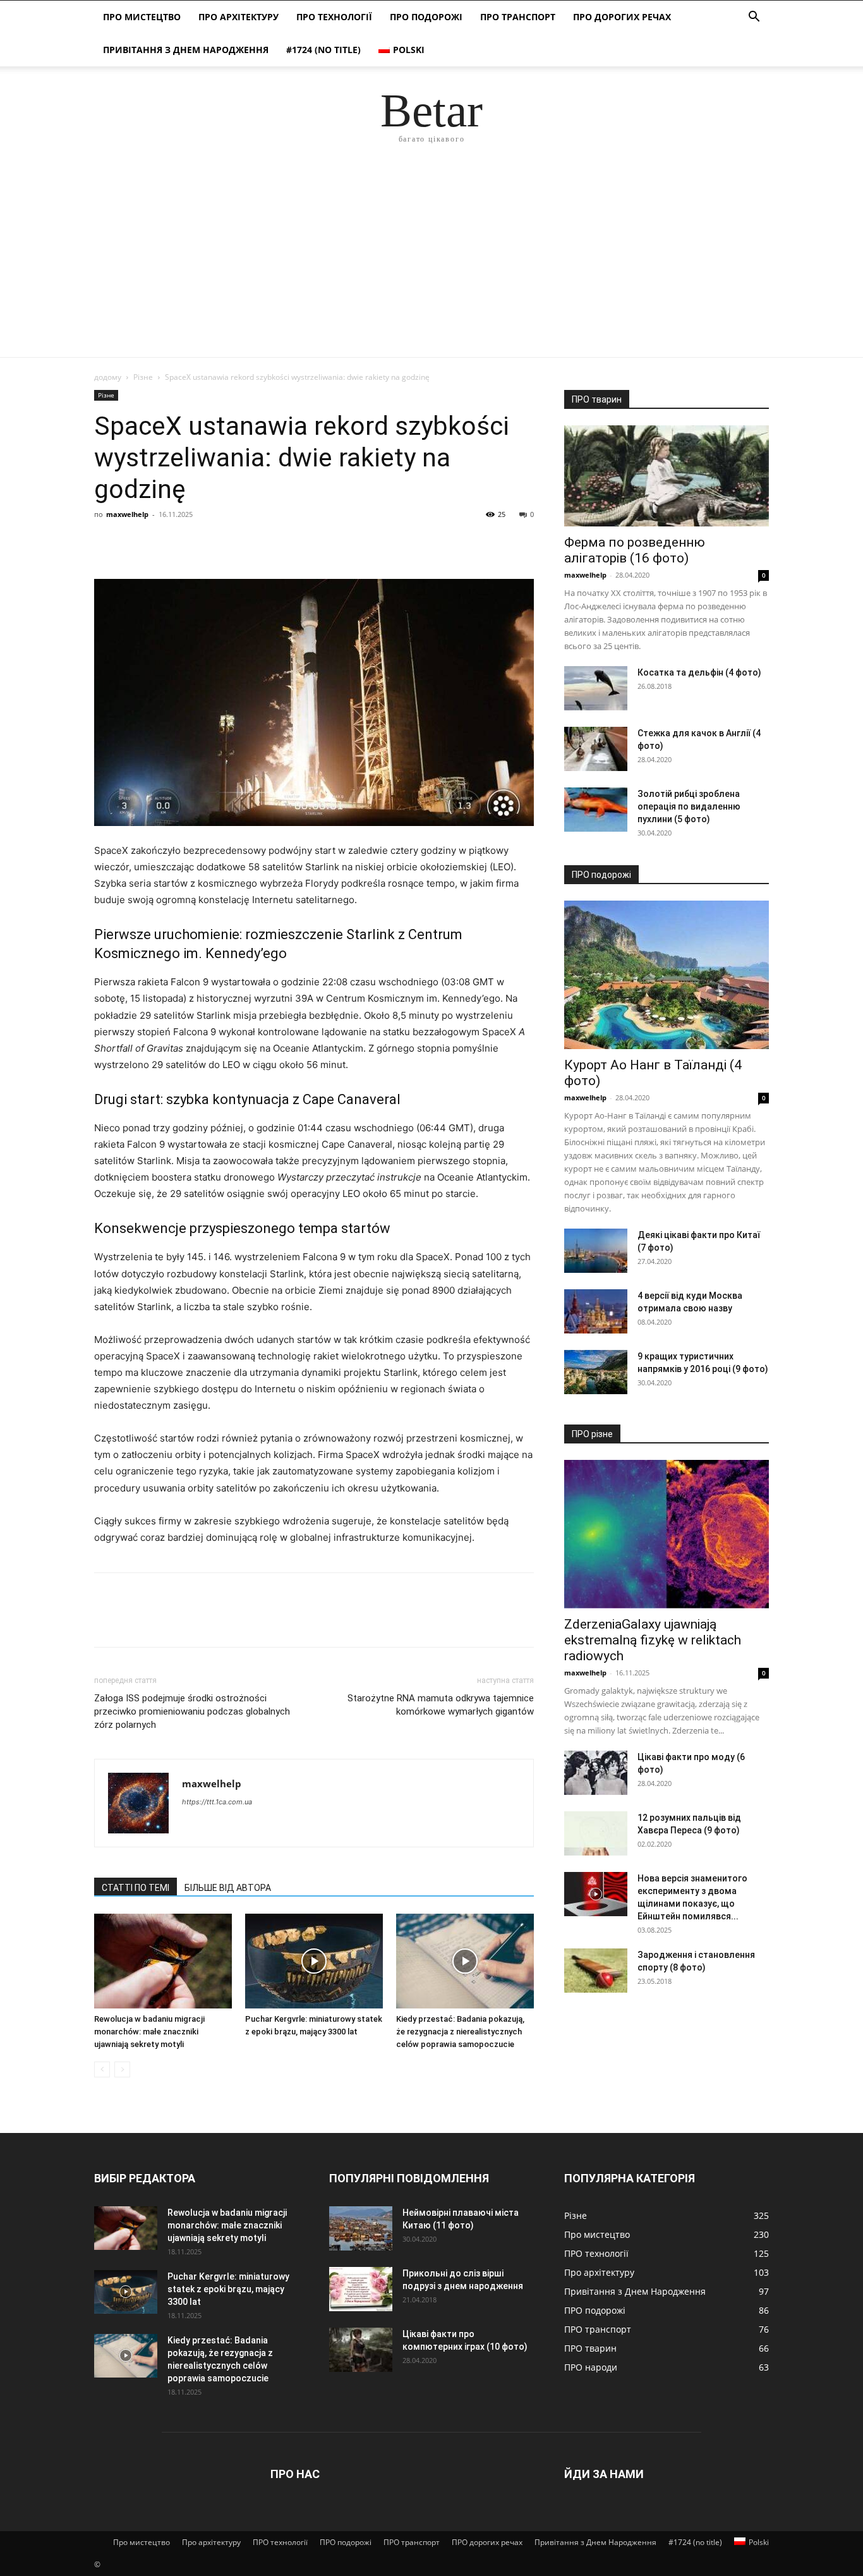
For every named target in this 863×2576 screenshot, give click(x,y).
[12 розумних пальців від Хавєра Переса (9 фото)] (596, 1833)
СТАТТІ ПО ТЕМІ (136, 1888)
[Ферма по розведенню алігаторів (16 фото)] (667, 476)
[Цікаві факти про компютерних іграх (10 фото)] (361, 2350)
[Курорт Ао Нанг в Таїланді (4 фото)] (667, 975)
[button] (754, 18)
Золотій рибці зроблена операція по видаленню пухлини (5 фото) (689, 806)
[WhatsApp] (194, 543)
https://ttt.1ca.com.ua (217, 1802)
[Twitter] (136, 543)
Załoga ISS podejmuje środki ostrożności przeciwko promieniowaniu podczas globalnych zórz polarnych (192, 1711)
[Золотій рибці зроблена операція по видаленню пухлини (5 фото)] (596, 810)
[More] (224, 543)
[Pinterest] (165, 543)
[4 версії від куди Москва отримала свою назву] (596, 1311)
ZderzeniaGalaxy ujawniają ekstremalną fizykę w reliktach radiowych (653, 1640)
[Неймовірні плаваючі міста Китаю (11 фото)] (361, 2228)
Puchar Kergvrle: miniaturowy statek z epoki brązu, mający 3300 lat (228, 2289)
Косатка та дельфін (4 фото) (699, 672)
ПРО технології (334, 17)
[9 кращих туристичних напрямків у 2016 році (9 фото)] (596, 1372)
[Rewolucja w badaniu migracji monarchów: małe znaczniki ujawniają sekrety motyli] (163, 1961)
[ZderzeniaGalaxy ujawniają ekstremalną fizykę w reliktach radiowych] (667, 1534)
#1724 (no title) (323, 50)
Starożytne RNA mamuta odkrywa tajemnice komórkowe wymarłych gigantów (441, 1705)
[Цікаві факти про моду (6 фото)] (596, 1773)
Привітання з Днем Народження (186, 50)
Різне (143, 377)
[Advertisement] (431, 262)
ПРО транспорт (518, 17)
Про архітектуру (238, 17)
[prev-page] (102, 2069)
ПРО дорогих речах (622, 17)
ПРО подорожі (426, 17)
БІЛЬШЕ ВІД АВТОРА (228, 1888)
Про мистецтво (142, 17)
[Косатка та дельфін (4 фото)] (596, 688)
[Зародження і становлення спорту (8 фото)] (596, 1971)
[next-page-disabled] (122, 2069)
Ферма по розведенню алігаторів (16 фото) (635, 550)
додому (108, 377)
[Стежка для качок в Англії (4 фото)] (596, 749)
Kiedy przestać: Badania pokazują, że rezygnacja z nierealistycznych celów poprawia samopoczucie (460, 2032)
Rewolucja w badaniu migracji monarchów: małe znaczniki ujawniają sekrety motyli (149, 2032)
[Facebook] (107, 543)
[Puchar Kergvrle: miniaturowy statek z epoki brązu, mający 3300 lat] (314, 1961)
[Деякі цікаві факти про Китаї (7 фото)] (596, 1251)
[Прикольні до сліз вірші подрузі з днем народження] (361, 2289)
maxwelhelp (127, 514)
